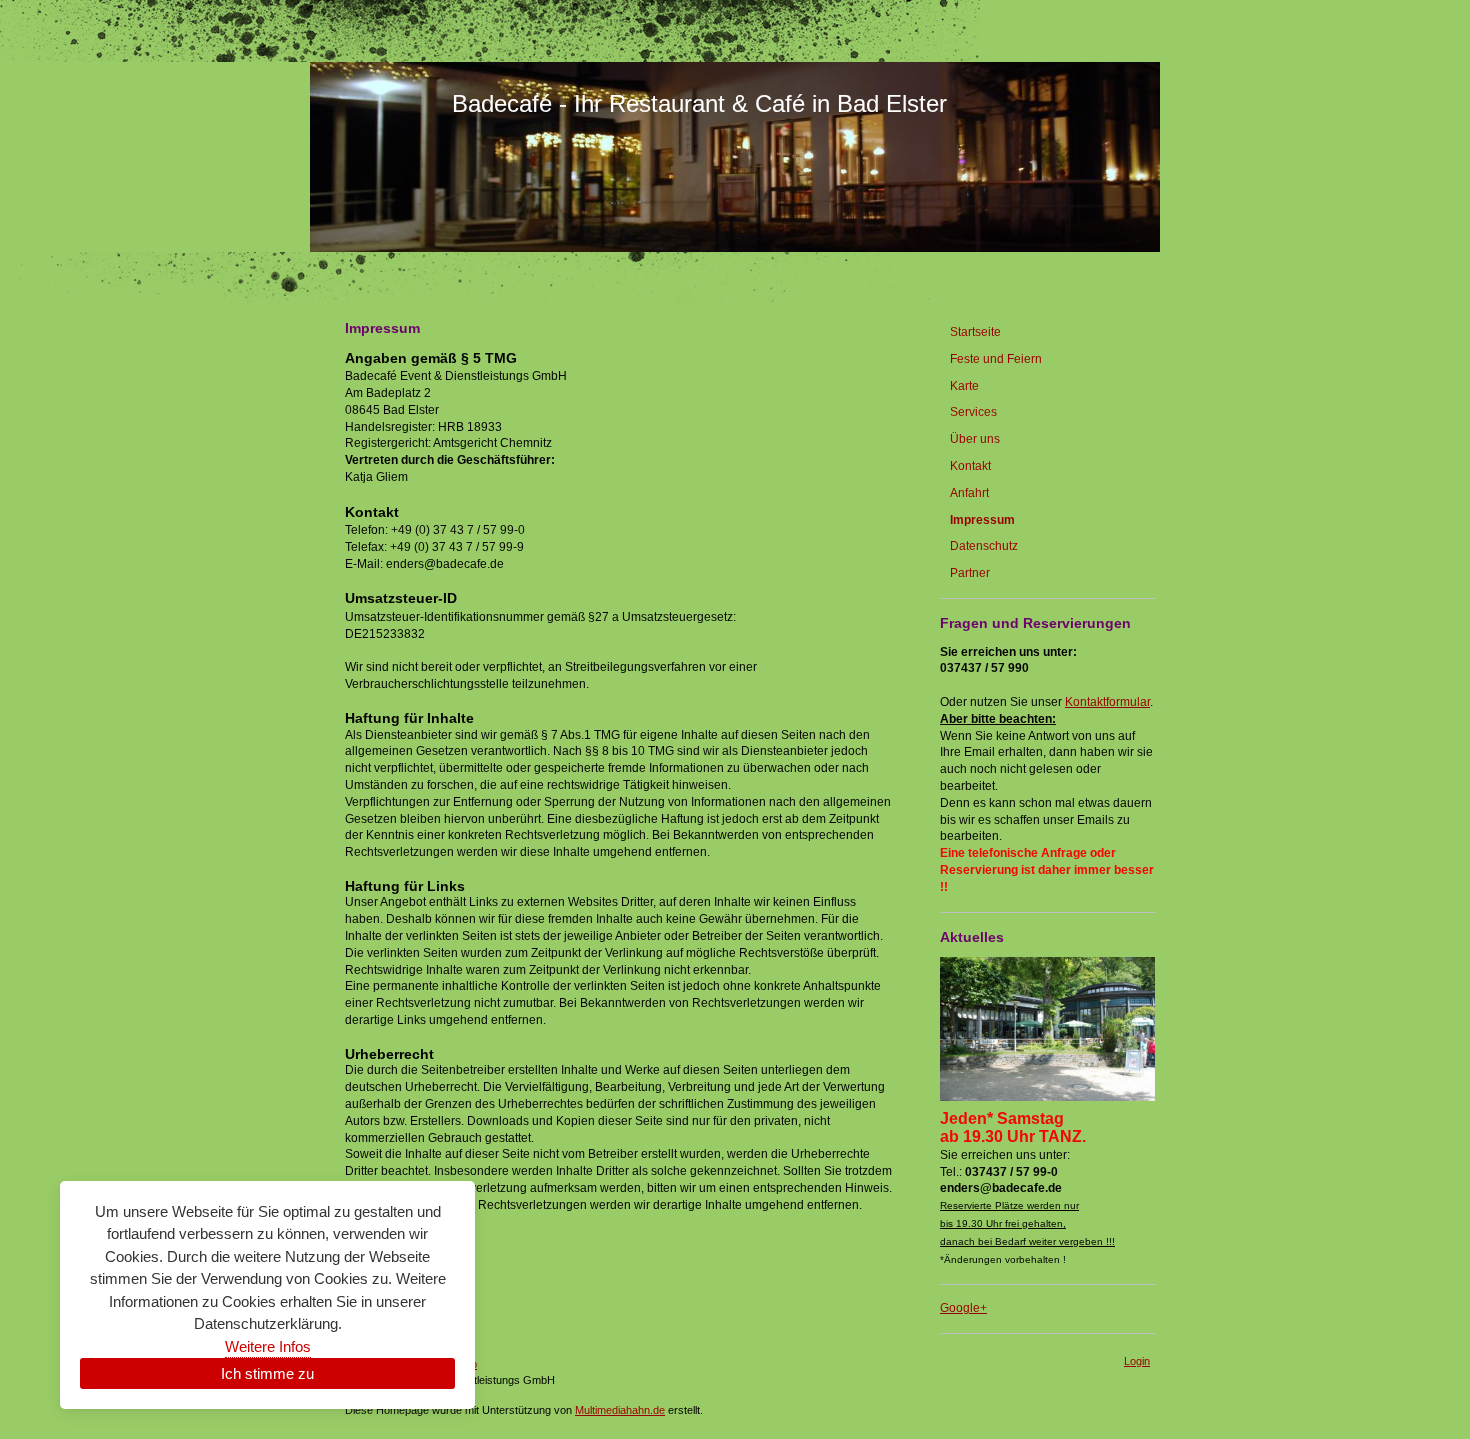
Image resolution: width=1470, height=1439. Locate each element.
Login (1137, 1361)
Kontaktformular (1107, 702)
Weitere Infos (268, 1346)
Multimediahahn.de (620, 1410)
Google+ (963, 1308)
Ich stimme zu (267, 1373)
